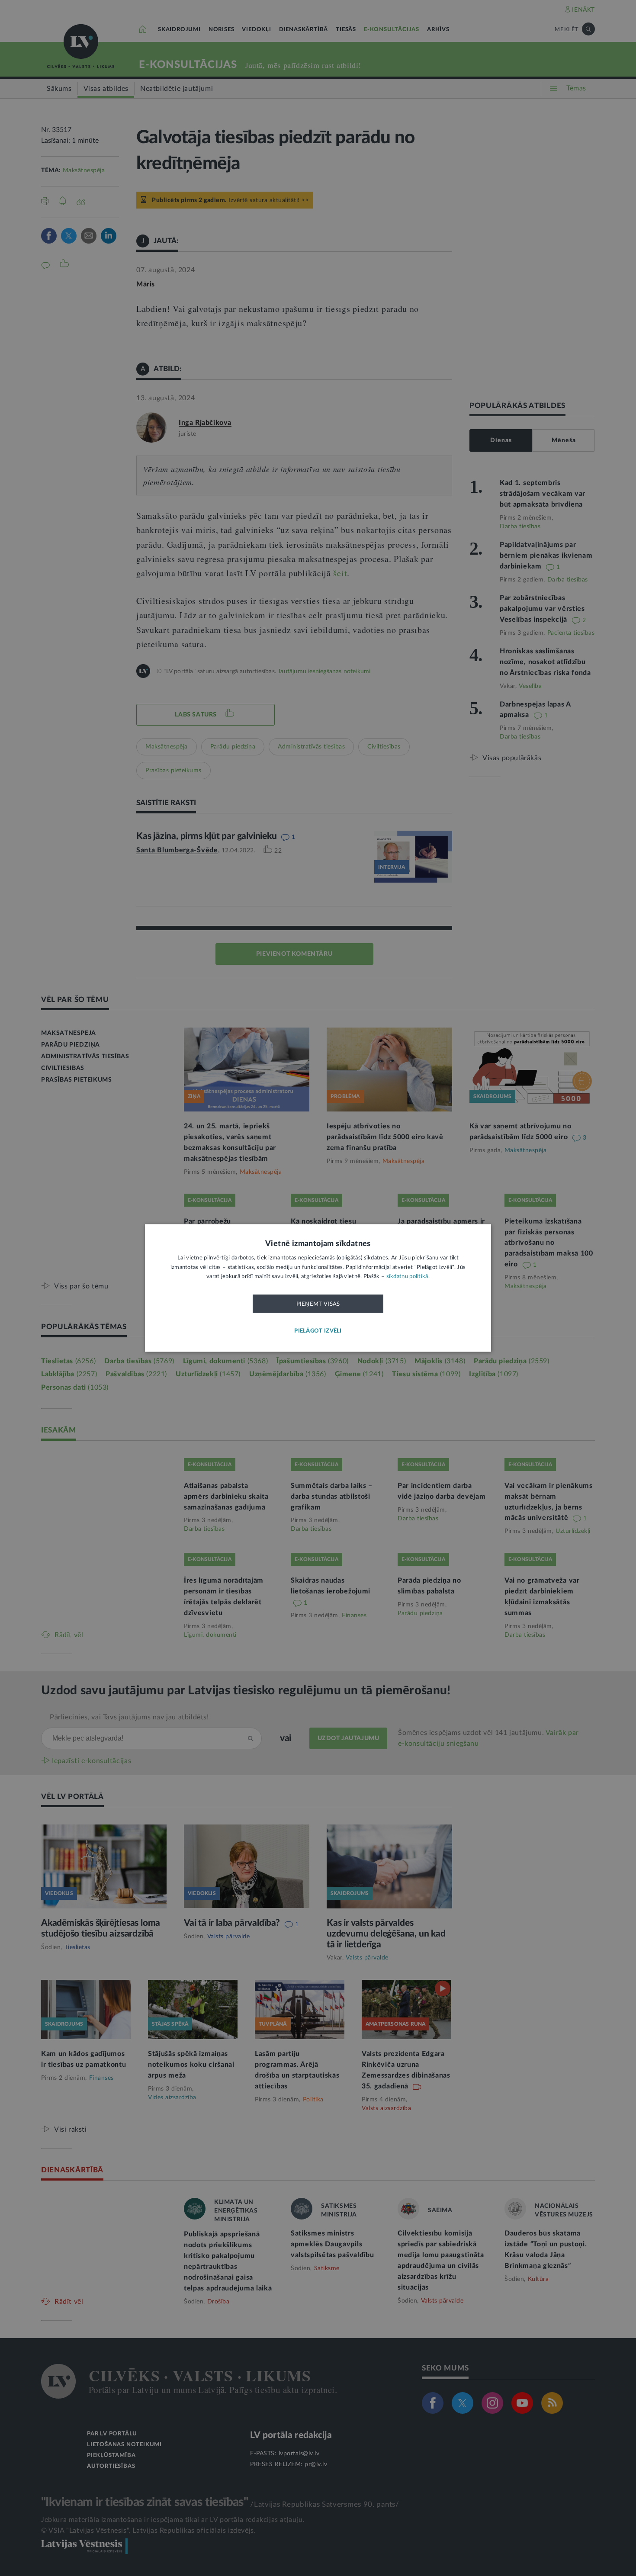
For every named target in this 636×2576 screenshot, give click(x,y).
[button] (318, 1331)
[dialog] (318, 1288)
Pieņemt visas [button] (318, 1304)
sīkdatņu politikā (407, 1277)
